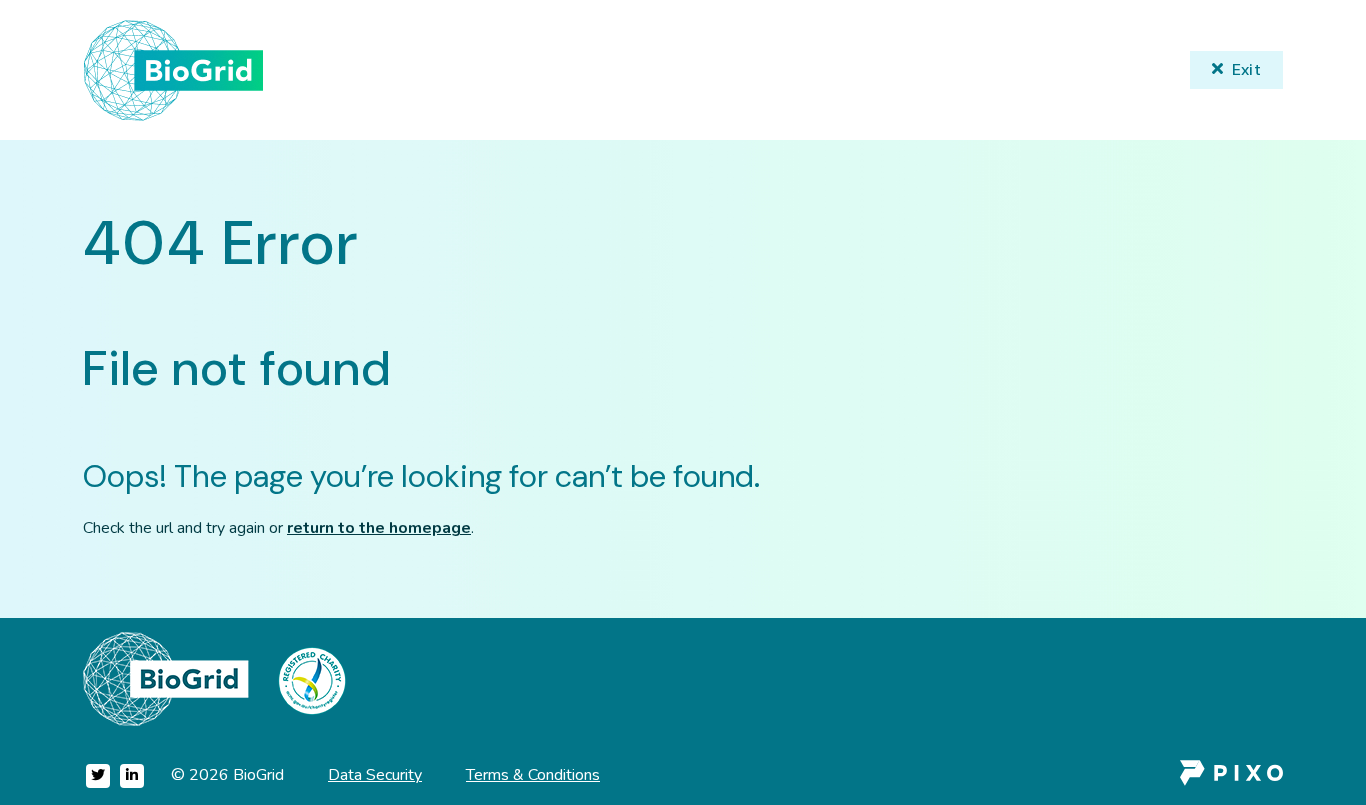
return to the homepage (379, 528)
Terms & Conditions (533, 775)
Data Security (375, 775)
